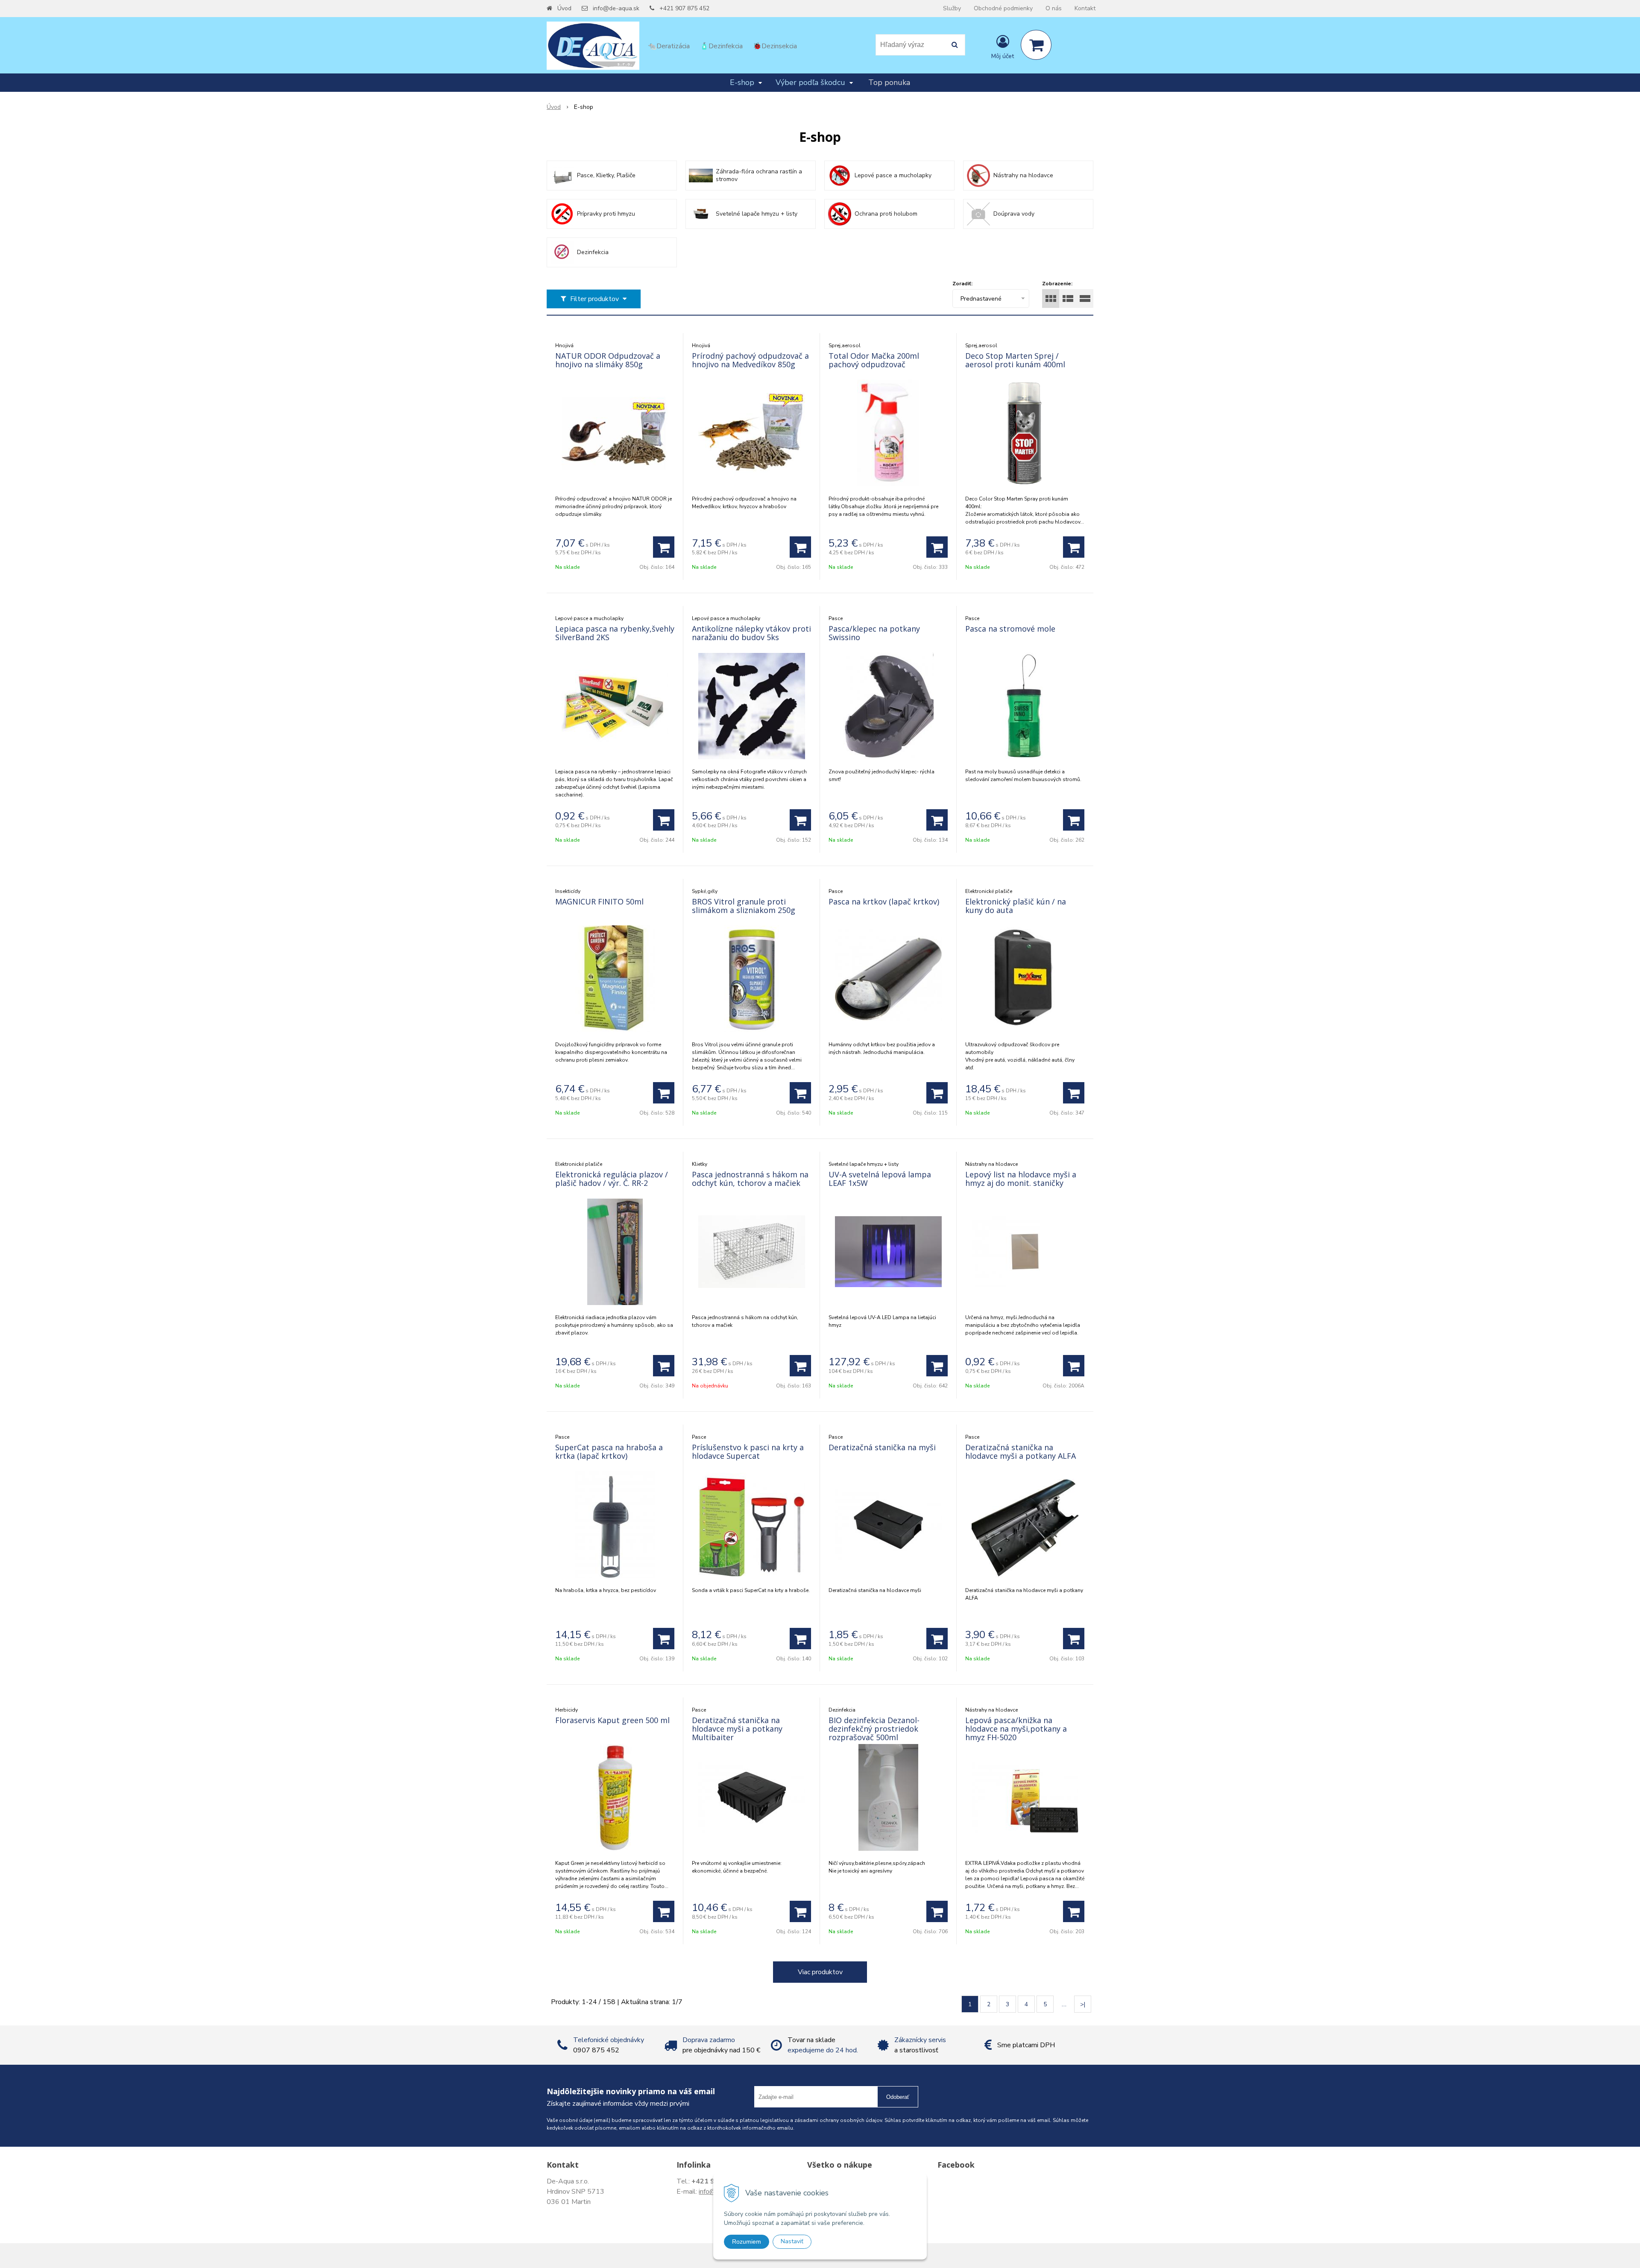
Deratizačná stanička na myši (882, 1447)
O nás (1054, 8)
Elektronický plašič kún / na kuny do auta (1016, 906)
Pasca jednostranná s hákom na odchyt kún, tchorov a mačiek (750, 1179)
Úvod (564, 8)
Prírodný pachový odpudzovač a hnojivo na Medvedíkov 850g (750, 360)
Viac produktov (820, 1972)
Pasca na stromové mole (1010, 629)
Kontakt (1085, 8)
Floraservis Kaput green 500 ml (612, 1720)
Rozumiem (747, 2242)
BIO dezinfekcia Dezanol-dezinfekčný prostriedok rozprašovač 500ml (874, 1729)
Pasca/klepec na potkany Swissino (874, 633)
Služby (952, 8)
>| (1083, 2004)
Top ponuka (889, 82)
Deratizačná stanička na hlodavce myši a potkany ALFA (1021, 1452)
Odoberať (898, 2097)
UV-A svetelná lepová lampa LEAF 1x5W (880, 1179)
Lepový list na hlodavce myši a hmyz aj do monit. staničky (1021, 1179)
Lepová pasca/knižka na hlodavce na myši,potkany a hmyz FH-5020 (1016, 1729)
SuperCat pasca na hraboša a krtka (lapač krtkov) (609, 1452)
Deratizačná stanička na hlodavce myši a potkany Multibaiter (737, 1729)
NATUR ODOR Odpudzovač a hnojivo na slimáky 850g (608, 360)
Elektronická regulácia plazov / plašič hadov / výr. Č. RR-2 (612, 1179)
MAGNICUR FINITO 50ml (599, 901)
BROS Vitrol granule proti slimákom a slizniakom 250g (744, 906)
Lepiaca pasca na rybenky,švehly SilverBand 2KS (615, 633)
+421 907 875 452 (684, 8)
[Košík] (1036, 45)
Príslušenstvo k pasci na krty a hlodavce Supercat (748, 1452)
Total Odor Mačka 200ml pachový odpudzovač (874, 360)
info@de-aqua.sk (616, 8)
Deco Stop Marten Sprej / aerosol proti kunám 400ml (1015, 360)
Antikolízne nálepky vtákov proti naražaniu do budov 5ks (751, 633)
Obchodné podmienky (1003, 8)
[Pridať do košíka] (664, 547)
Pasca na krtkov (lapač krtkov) (884, 901)
